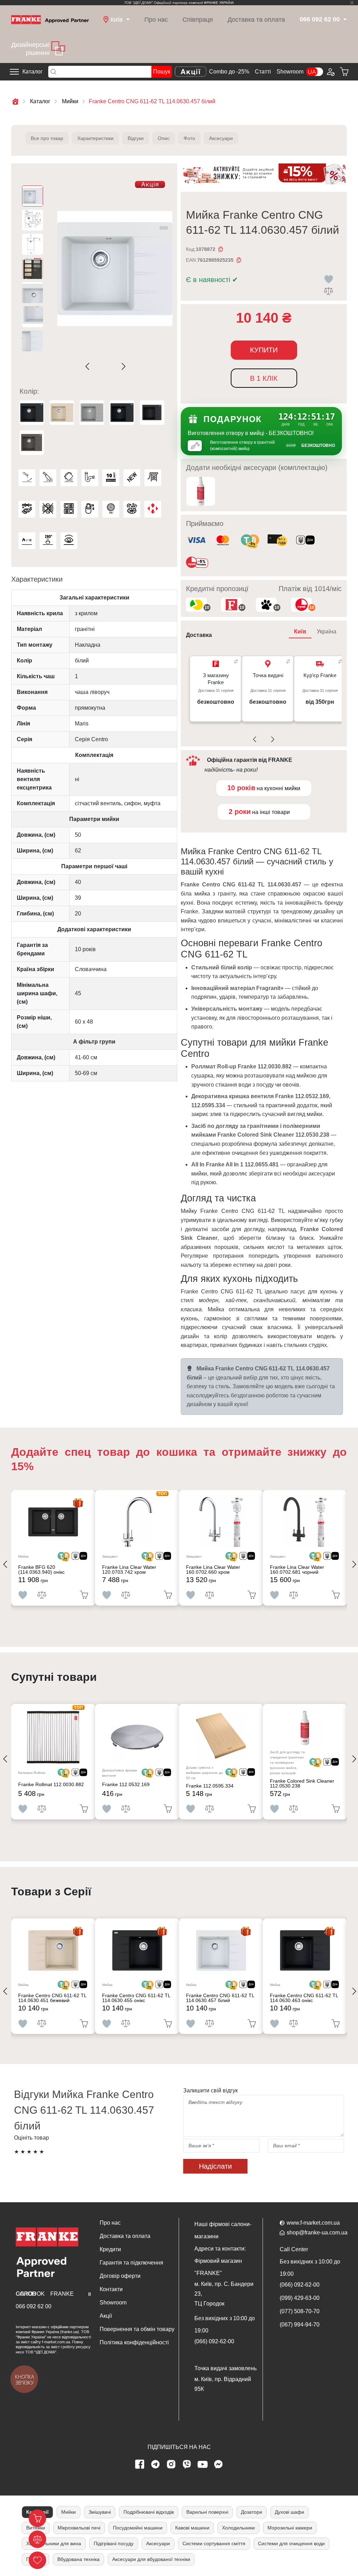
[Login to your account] (330, 72)
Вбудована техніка (78, 2559)
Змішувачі (100, 2512)
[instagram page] (171, 2464)
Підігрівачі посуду (114, 2543)
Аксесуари (221, 138)
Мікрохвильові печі (79, 2528)
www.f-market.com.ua (313, 2223)
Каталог (33, 72)
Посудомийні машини (138, 2528)
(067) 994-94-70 (300, 2325)
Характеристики (95, 138)
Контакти (111, 2289)
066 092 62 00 (34, 2306)
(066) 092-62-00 (214, 2341)
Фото (189, 138)
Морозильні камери (290, 2528)
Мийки (69, 2512)
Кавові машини (192, 2528)
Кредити (110, 2249)
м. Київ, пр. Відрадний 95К (223, 2384)
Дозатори (252, 2512)
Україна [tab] (327, 631)
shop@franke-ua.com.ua (317, 2233)
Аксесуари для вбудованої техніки (151, 2559)
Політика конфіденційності (134, 2342)
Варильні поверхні (207, 2512)
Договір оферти (120, 2276)
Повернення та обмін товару (137, 2329)
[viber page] (187, 2464)
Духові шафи (289, 2512)
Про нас (156, 20)
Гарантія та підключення (131, 2263)
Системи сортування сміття (214, 2543)
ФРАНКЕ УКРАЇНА (219, 3)
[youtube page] (203, 2464)
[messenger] (219, 2464)
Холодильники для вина (54, 2543)
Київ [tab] (300, 631)
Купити (264, 350)
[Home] (50, 19)
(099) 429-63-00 (300, 2298)
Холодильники (238, 2528)
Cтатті (263, 72)
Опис (164, 138)
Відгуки (136, 138)
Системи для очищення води (291, 2543)
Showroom (290, 72)
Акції (106, 2316)
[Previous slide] (89, 366)
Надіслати (215, 2166)
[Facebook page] (140, 2464)
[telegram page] (156, 2464)
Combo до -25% (229, 72)
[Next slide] (122, 366)
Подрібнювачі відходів (149, 2512)
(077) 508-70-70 (300, 2311)
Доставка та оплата (256, 20)
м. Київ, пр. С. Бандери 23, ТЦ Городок (224, 2294)
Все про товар (47, 138)
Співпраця (198, 20)
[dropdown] (344, 20)
